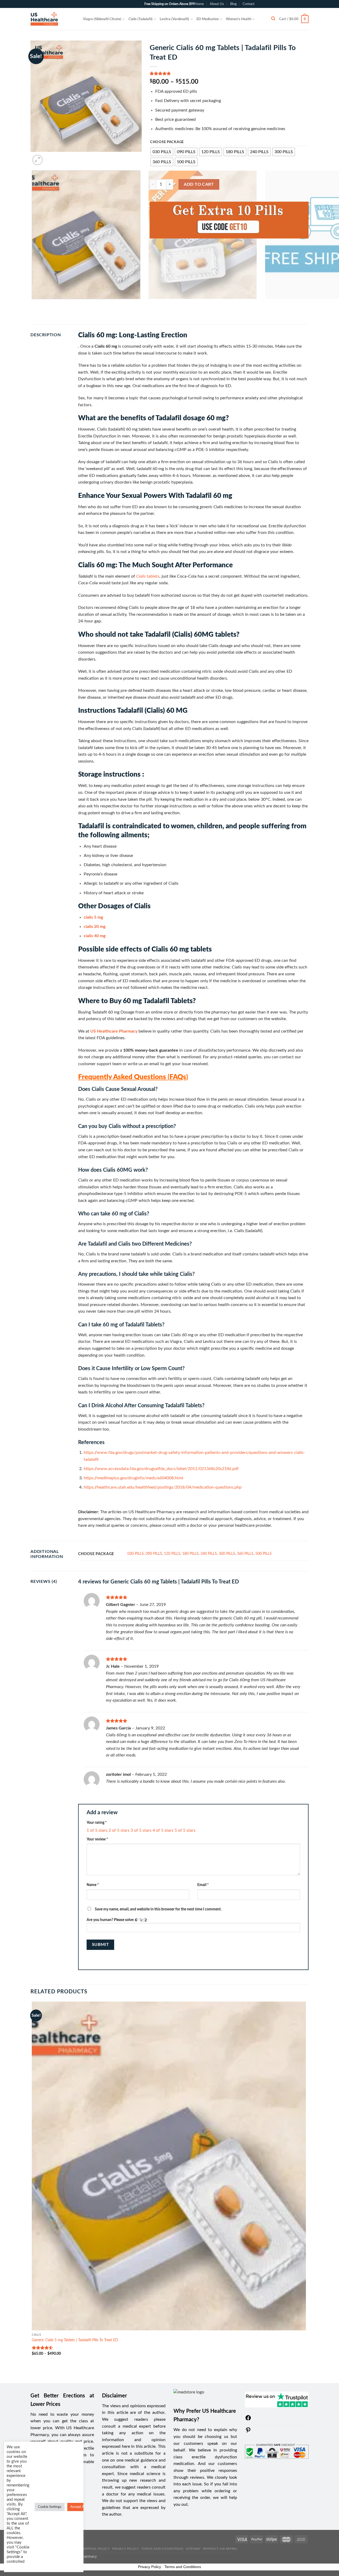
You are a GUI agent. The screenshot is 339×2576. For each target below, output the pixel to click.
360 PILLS (245, 1554)
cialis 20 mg (95, 927)
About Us (217, 4)
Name (93, 1885)
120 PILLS (172, 1554)
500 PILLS (264, 1554)
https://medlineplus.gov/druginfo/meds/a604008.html (133, 1478)
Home (199, 4)
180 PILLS (190, 1554)
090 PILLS (154, 1554)
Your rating (97, 1823)
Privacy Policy (125, 2549)
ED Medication (208, 19)
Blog (233, 4)
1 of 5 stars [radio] (97, 1830)
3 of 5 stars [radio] (141, 1830)
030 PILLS (136, 1554)
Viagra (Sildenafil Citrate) (102, 19)
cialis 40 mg (95, 936)
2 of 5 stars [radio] (119, 1830)
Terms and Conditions (162, 2549)
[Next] (50, 157)
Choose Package (167, 142)
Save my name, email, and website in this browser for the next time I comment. (158, 1909)
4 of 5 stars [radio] (163, 1830)
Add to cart (199, 184)
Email (203, 1885)
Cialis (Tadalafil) (140, 19)
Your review (97, 1839)
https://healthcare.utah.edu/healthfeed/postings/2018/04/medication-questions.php (163, 1487)
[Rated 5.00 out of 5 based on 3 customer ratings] (229, 73)
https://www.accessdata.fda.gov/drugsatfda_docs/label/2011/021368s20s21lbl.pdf (161, 1469)
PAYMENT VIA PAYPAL (220, 2549)
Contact (249, 4)
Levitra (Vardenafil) (174, 19)
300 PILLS (227, 1554)
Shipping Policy (95, 2549)
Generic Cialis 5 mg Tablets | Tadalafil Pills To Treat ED (75, 2340)
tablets (148, 576)
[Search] (273, 19)
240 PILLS (209, 1554)
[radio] (162, 152)
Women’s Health (239, 19)
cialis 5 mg (93, 917)
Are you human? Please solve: (111, 1920)
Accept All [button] (78, 2507)
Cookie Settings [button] (50, 2507)
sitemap (193, 2549)
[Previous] (33, 304)
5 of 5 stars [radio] (185, 1830)
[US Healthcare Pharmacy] (53, 19)
